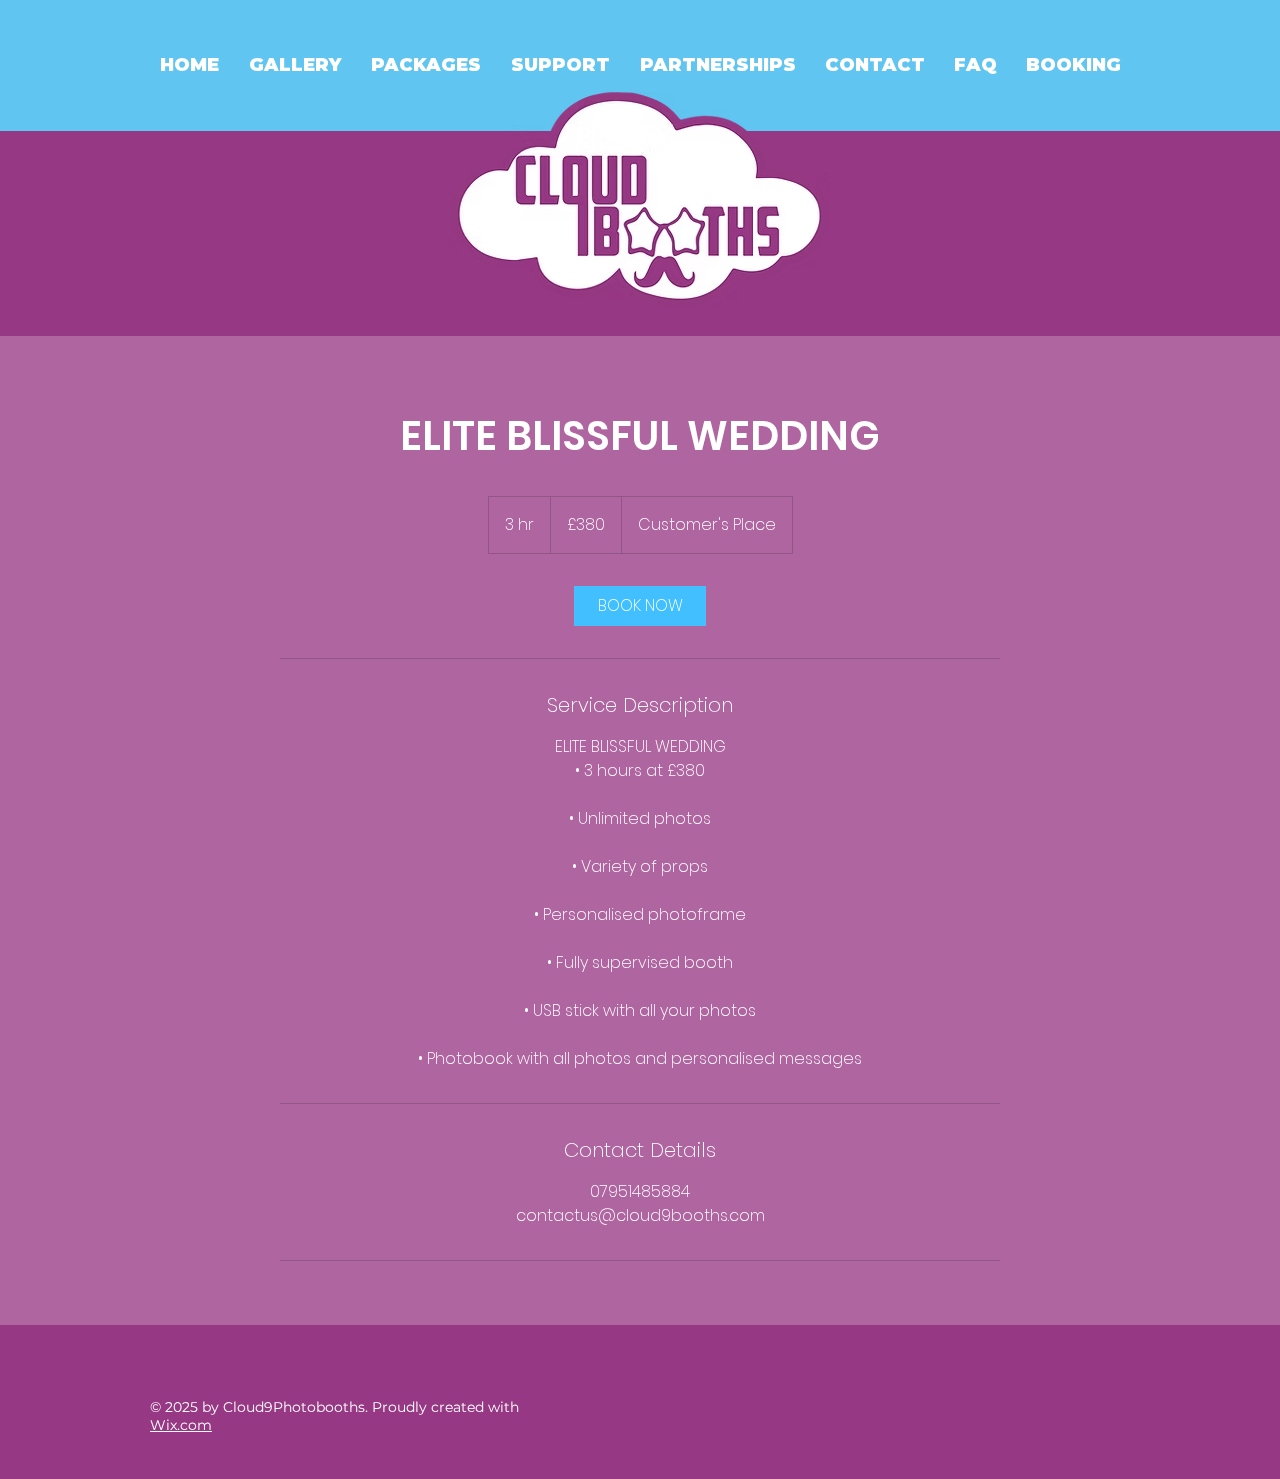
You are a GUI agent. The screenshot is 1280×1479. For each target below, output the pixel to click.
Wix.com (181, 1425)
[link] (640, 606)
